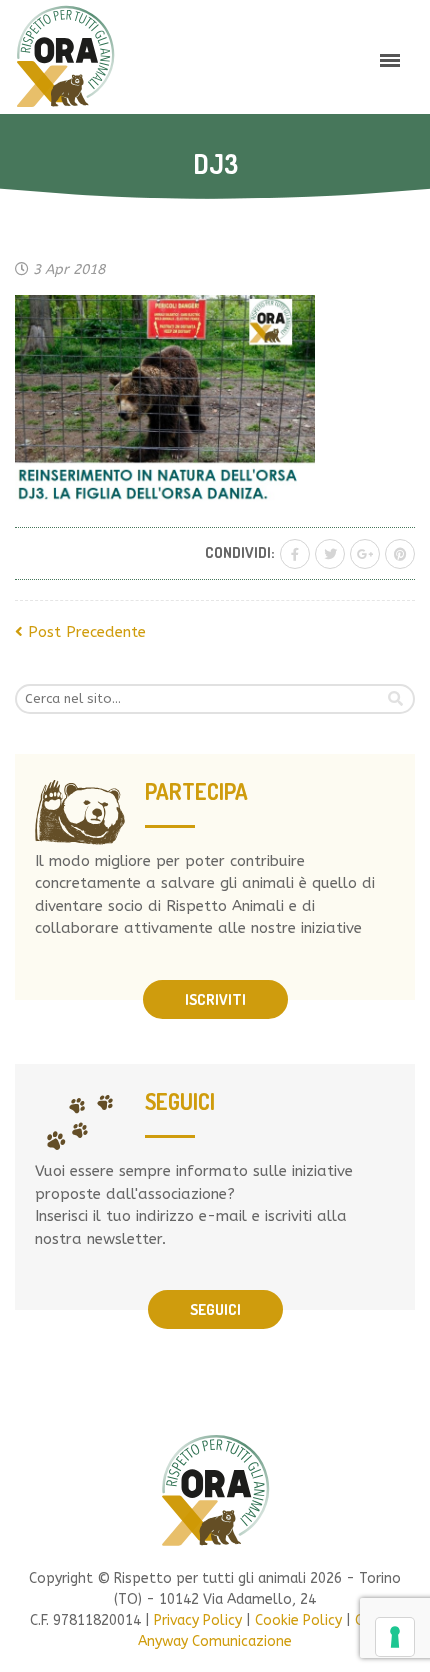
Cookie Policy (298, 1620)
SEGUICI (215, 1309)
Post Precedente (84, 632)
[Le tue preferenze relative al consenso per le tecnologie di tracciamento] (395, 1637)
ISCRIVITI (215, 999)
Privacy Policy (198, 1620)
